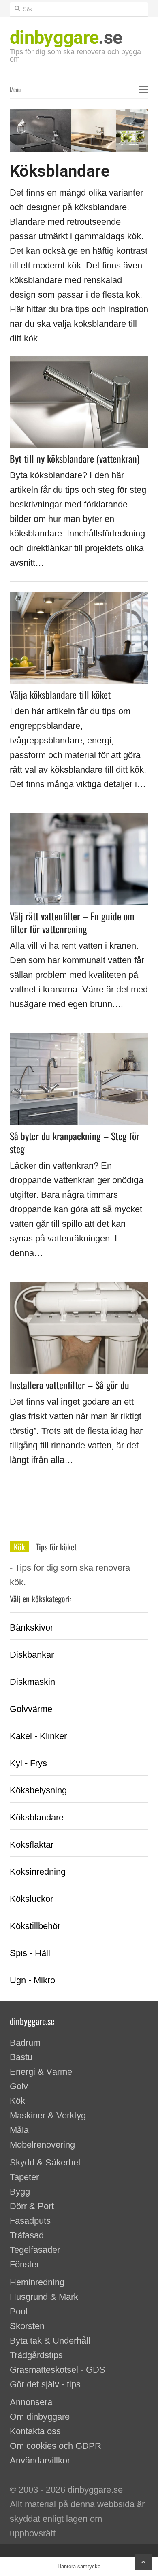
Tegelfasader (35, 2250)
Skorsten (27, 2326)
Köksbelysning (38, 1790)
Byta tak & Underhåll (50, 2341)
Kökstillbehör (35, 1926)
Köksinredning (38, 1872)
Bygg (20, 2192)
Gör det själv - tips (45, 2384)
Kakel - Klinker (38, 1736)
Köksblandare (37, 1817)
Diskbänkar (32, 1655)
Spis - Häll (30, 1953)
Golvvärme (31, 1709)
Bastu (21, 2057)
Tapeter (24, 2177)
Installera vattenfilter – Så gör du (69, 1385)
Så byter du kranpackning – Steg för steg (75, 1142)
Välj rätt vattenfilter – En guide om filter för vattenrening (72, 922)
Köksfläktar (32, 1845)
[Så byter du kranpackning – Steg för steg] (79, 1040)
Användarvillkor (40, 2460)
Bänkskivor (31, 1628)
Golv (19, 2086)
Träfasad (27, 2235)
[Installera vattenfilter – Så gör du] (79, 1289)
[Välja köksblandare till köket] (79, 599)
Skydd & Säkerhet (45, 2162)
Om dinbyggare (40, 2417)
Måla (19, 2130)
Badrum (25, 2043)
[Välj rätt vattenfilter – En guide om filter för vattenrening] (79, 820)
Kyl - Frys (28, 1763)
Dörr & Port (32, 2206)
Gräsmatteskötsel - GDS (58, 2370)
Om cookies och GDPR (56, 2446)
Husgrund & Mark (44, 2297)
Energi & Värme (41, 2072)
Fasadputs (30, 2221)
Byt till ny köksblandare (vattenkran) (75, 458)
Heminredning (37, 2282)
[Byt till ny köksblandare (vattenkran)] (79, 363)
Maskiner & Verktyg (48, 2115)
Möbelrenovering (42, 2145)
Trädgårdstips (36, 2355)
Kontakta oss (35, 2431)
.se (66, 37)
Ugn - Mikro (32, 1980)
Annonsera (31, 2402)
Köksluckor (31, 1899)
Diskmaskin (32, 1682)
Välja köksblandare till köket (60, 694)
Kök (19, 1547)
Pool (19, 2311)
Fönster (25, 2264)
